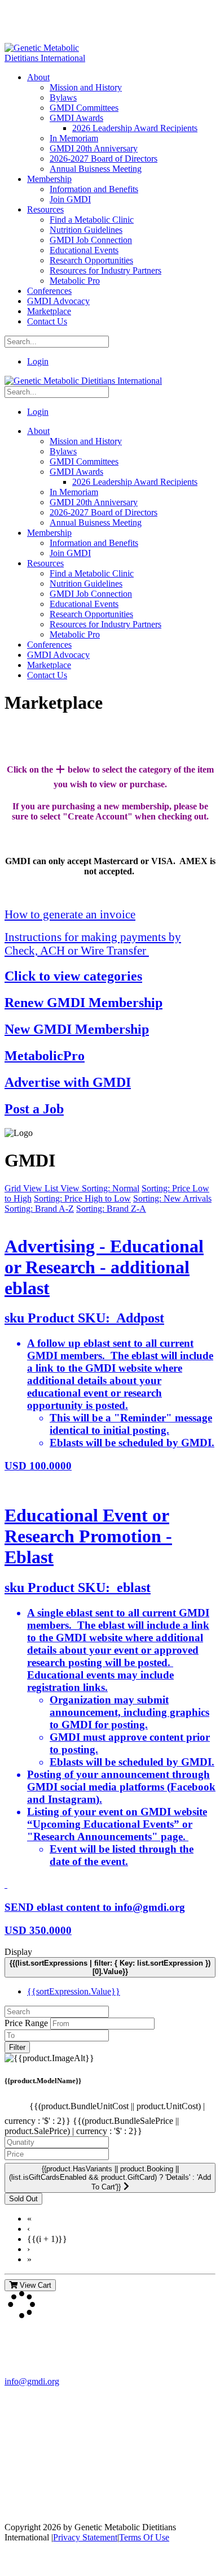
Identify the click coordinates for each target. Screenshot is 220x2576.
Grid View (25, 1188)
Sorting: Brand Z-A (111, 1209)
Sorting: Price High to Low (82, 1198)
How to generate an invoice (70, 914)
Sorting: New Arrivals (172, 1198)
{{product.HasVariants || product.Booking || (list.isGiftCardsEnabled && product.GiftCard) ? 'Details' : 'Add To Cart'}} (110, 2178)
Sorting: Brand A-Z (39, 1209)
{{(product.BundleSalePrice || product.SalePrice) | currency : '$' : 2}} (92, 2126)
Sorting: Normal (111, 1188)
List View (63, 1188)
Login (38, 361)
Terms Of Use (144, 2537)
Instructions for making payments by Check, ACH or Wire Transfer (93, 944)
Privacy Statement (85, 2537)
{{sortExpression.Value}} (74, 1991)
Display (18, 1952)
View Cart (34, 2285)
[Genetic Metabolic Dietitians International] (52, 58)
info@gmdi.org (32, 2381)
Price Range (26, 2023)
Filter (17, 2047)
